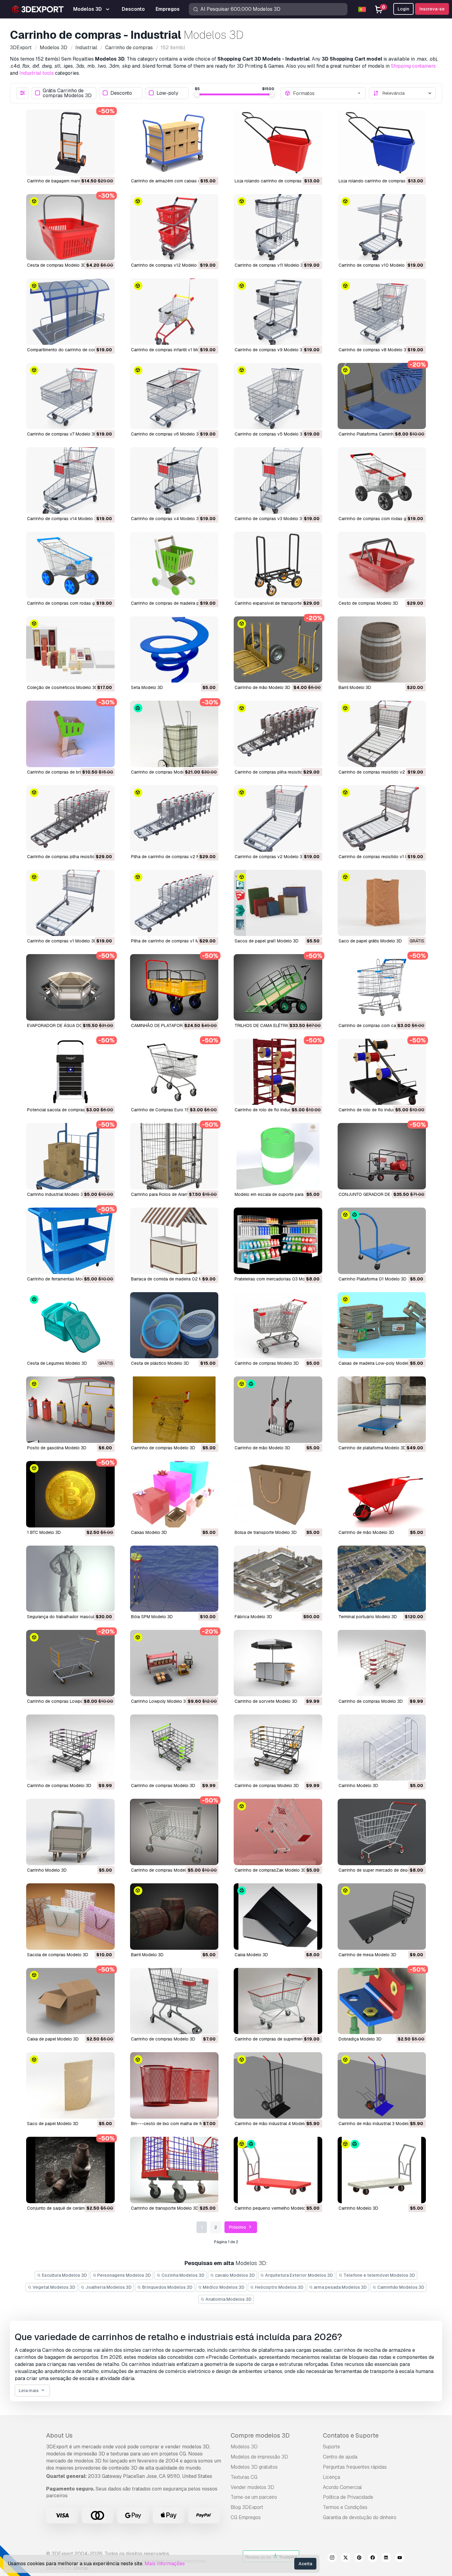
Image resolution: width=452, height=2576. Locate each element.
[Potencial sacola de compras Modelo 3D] (70, 1072)
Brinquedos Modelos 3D (167, 2287)
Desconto (121, 93)
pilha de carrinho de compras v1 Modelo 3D (174, 941)
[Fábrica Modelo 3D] (278, 1579)
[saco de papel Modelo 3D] (70, 2085)
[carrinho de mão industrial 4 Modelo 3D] (278, 2085)
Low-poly (167, 93)
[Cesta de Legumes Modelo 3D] (70, 1325)
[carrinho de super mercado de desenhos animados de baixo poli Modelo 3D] (382, 1832)
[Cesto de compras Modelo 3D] (382, 565)
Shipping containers (413, 66)
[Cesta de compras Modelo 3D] (70, 227)
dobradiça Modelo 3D (360, 2039)
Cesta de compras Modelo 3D (57, 265)
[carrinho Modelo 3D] (382, 2170)
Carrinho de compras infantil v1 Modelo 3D (173, 350)
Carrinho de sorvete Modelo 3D (266, 1701)
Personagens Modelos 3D (124, 2275)
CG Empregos (246, 2517)
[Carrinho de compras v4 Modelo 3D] (174, 480)
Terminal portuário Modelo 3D (368, 1617)
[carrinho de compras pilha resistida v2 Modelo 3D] (278, 734)
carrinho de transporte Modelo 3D (165, 2208)
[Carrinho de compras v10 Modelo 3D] (382, 227)
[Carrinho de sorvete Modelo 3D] (278, 1663)
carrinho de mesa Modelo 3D (367, 1955)
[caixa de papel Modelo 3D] (70, 2001)
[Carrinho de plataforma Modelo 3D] (382, 1410)
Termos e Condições (345, 2507)
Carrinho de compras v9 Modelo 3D (270, 350)
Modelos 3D (244, 2447)
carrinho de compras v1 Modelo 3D (62, 941)
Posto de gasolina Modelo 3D (57, 1448)
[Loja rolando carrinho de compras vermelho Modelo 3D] (278, 143)
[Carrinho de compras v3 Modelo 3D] (278, 480)
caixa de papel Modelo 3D (53, 2039)
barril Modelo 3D (355, 687)
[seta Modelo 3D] (174, 650)
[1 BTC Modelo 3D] (70, 1494)
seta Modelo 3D (147, 687)
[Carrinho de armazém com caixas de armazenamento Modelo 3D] (174, 143)
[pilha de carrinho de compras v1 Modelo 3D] (174, 903)
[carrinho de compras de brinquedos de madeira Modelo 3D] (70, 734)
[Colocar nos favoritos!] (106, 167)
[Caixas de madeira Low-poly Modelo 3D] (382, 1325)
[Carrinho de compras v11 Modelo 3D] (278, 227)
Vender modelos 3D (252, 2487)
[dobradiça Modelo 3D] (382, 2001)
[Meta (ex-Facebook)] (373, 2558)
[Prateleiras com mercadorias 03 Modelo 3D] (278, 1241)
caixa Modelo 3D (251, 1955)
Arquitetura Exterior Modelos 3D (299, 2275)
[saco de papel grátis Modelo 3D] (382, 903)
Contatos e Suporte (351, 2435)
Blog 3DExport (247, 2507)
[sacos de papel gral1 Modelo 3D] (278, 903)
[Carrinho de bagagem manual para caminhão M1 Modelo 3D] (70, 143)
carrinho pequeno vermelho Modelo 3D (274, 2208)
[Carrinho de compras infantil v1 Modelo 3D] (174, 312)
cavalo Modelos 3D (234, 2275)
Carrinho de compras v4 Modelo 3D (166, 519)
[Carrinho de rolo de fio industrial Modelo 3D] (278, 1072)
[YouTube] (400, 2558)
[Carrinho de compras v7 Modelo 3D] (70, 396)
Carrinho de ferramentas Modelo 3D (62, 1279)
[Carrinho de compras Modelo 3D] (278, 1325)
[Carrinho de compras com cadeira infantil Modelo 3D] (382, 987)
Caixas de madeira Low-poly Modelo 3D (378, 1363)
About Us (59, 2435)
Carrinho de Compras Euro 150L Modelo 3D (174, 1110)
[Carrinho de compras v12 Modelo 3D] (174, 227)
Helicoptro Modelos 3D (279, 2287)
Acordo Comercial (342, 2487)
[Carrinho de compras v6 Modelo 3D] (174, 396)
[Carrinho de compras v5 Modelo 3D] (278, 396)
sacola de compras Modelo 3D (58, 1955)
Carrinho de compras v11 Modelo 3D (270, 265)
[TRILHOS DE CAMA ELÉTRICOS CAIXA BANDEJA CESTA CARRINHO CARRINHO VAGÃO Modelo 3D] (278, 987)
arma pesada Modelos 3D (340, 2287)
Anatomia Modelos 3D (228, 2299)
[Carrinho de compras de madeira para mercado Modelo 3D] (174, 565)
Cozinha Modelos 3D (182, 2275)
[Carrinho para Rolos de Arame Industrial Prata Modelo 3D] (174, 1156)
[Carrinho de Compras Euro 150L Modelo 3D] (174, 1072)
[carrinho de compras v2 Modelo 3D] (278, 818)
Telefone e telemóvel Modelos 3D (379, 2275)
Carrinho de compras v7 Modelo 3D (62, 434)
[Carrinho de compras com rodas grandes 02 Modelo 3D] (382, 480)
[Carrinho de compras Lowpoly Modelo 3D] (70, 1663)
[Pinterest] (359, 2558)
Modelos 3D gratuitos (254, 2467)
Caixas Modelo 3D (149, 1532)
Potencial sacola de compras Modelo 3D (67, 1110)
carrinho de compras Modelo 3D (163, 772)
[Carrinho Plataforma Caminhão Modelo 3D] (382, 396)
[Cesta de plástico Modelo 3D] (174, 1325)
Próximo (238, 2227)
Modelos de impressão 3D (259, 2457)
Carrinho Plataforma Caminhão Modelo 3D (380, 434)
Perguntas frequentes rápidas (355, 2467)
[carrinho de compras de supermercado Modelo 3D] (278, 2001)
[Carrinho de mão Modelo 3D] (278, 1410)
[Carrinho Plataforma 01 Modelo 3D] (382, 1241)
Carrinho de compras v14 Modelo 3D (63, 519)
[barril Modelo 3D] (382, 650)
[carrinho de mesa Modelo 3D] (382, 1917)
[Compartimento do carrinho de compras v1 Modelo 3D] (70, 312)
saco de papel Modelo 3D (53, 2124)
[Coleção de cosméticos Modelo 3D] (70, 650)
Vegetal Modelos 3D (54, 2287)
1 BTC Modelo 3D (44, 1532)
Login (403, 9)
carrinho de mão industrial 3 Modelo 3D (378, 2124)
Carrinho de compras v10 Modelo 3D (375, 265)
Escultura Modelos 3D (64, 2275)
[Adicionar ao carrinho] (93, 167)
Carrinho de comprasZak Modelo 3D (271, 1870)
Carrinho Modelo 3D (358, 1786)
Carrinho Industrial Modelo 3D (57, 1194)
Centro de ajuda (340, 2457)
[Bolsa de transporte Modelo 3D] (278, 1494)
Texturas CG (244, 2477)
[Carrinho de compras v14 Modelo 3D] (70, 480)
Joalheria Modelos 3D (108, 2287)
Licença (331, 2477)
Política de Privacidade (348, 2497)
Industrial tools (37, 73)
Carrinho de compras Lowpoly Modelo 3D (68, 1701)
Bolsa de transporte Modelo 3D (266, 1532)
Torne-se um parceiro (254, 2497)
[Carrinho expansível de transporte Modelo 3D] (278, 565)
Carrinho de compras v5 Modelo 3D (270, 434)
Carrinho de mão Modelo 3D (262, 1448)
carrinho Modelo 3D (358, 2208)
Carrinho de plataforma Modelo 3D (372, 1448)
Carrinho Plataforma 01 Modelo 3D (373, 1279)
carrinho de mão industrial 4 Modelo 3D (274, 2124)
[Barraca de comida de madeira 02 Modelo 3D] (174, 1241)
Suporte (331, 2447)
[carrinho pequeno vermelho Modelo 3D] (278, 2170)
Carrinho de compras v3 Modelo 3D (270, 519)
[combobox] (327, 93)
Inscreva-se (432, 9)
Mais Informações (165, 2564)
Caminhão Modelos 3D (400, 2287)
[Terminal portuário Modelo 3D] (382, 1579)
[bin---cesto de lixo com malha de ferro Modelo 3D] (174, 2085)
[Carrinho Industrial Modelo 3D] (70, 1156)
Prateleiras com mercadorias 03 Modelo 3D (278, 1279)
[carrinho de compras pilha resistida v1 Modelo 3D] (70, 818)
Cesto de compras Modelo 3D (368, 603)
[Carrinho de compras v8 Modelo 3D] (382, 312)
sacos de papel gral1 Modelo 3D (267, 941)
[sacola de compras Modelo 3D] (70, 1917)
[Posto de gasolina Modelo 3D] (70, 1410)
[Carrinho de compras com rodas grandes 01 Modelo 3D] (70, 565)
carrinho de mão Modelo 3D (262, 687)
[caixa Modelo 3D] (278, 1917)
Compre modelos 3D (260, 2435)
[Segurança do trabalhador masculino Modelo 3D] (70, 1579)
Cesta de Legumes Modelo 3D (57, 1363)
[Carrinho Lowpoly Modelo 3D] (174, 1663)
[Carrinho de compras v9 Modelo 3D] (278, 312)
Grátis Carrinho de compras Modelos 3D (67, 93)
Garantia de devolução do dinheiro (360, 2517)
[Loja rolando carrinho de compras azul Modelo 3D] (382, 143)
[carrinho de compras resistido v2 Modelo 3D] (382, 734)
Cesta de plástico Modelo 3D (160, 1363)
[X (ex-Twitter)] (346, 2558)
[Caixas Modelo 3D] (174, 1494)
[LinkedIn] (386, 2558)
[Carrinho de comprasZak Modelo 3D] (278, 1832)
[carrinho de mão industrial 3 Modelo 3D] (382, 2085)
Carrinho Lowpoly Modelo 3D (160, 1701)
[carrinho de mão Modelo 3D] (278, 650)
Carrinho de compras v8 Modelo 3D (374, 350)
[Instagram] (332, 2558)
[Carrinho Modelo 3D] (382, 1748)
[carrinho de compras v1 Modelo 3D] (70, 903)
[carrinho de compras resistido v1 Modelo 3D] (382, 818)
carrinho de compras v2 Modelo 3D (270, 857)
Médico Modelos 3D (223, 2287)
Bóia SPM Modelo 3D (152, 1617)
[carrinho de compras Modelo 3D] (174, 734)
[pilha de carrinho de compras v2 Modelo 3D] (174, 818)
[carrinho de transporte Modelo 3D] (174, 2170)
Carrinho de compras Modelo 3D (267, 1363)
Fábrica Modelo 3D (253, 1617)
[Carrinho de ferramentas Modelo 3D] (70, 1241)
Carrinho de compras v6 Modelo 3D (166, 434)
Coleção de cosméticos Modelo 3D (62, 687)
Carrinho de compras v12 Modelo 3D (167, 265)
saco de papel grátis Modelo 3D (370, 941)
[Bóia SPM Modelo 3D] (174, 1579)
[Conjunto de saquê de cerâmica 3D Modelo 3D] (70, 2170)
